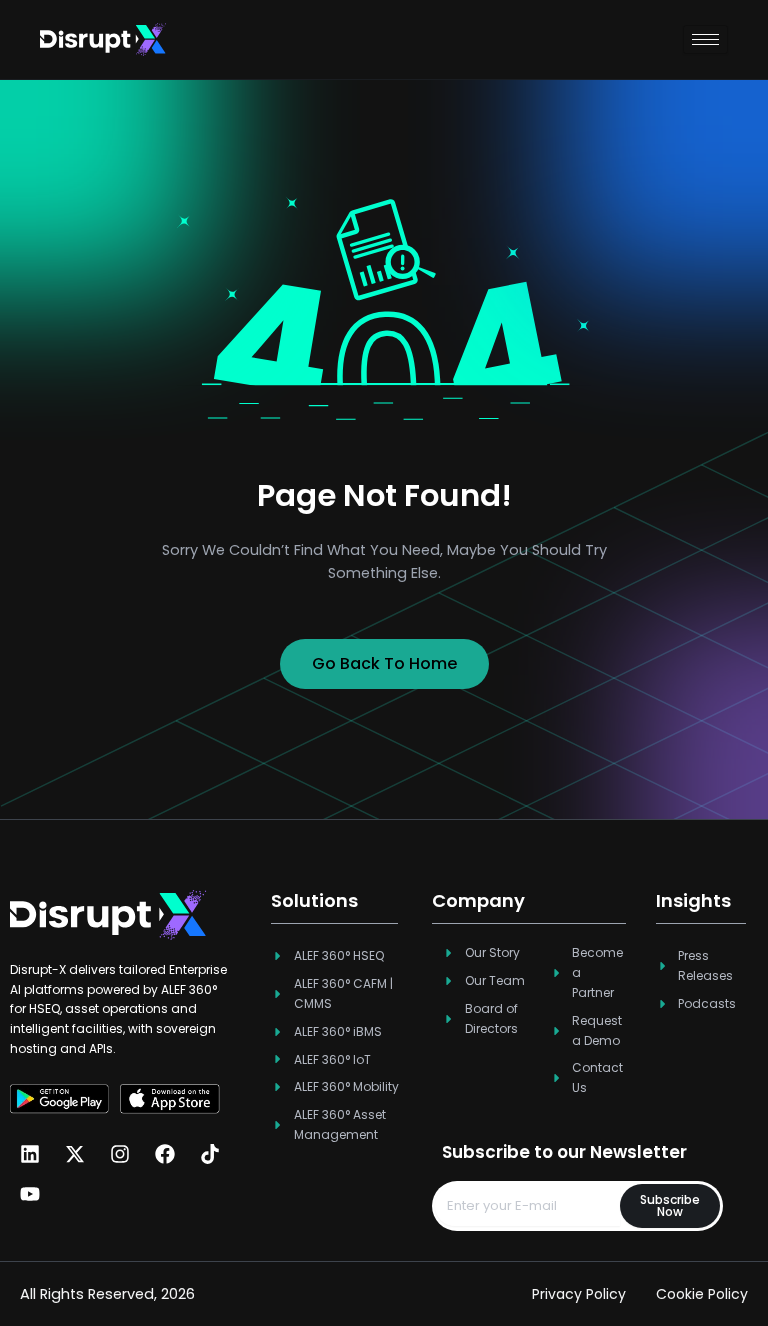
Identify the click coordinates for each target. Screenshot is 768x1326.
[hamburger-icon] (705, 39)
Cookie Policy (702, 1294)
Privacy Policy (579, 1294)
